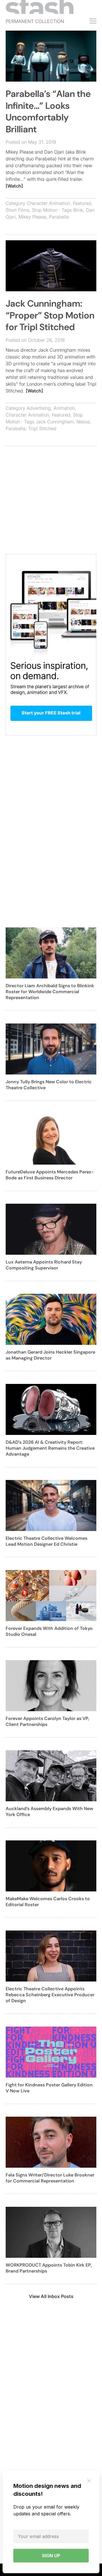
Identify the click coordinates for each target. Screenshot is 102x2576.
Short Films (17, 210)
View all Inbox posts (51, 2296)
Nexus (83, 422)
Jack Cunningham (55, 422)
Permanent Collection (35, 21)
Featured (82, 203)
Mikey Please (32, 217)
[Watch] (14, 186)
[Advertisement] (51, 503)
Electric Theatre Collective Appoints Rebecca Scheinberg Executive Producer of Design (50, 1995)
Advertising (39, 408)
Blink (78, 210)
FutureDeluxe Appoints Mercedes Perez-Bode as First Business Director (50, 1175)
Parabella (59, 217)
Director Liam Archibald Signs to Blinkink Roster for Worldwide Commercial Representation (50, 992)
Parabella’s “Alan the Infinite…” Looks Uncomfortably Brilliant (48, 112)
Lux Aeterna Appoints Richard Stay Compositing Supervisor (44, 1265)
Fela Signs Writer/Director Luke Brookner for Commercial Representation (50, 2178)
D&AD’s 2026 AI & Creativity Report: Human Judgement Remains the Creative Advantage (50, 1448)
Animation (64, 408)
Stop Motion (45, 210)
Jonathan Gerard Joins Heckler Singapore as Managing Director (50, 1355)
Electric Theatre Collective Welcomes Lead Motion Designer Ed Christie (46, 1541)
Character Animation (48, 203)
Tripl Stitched (42, 428)
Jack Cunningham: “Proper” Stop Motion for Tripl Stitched (50, 315)
